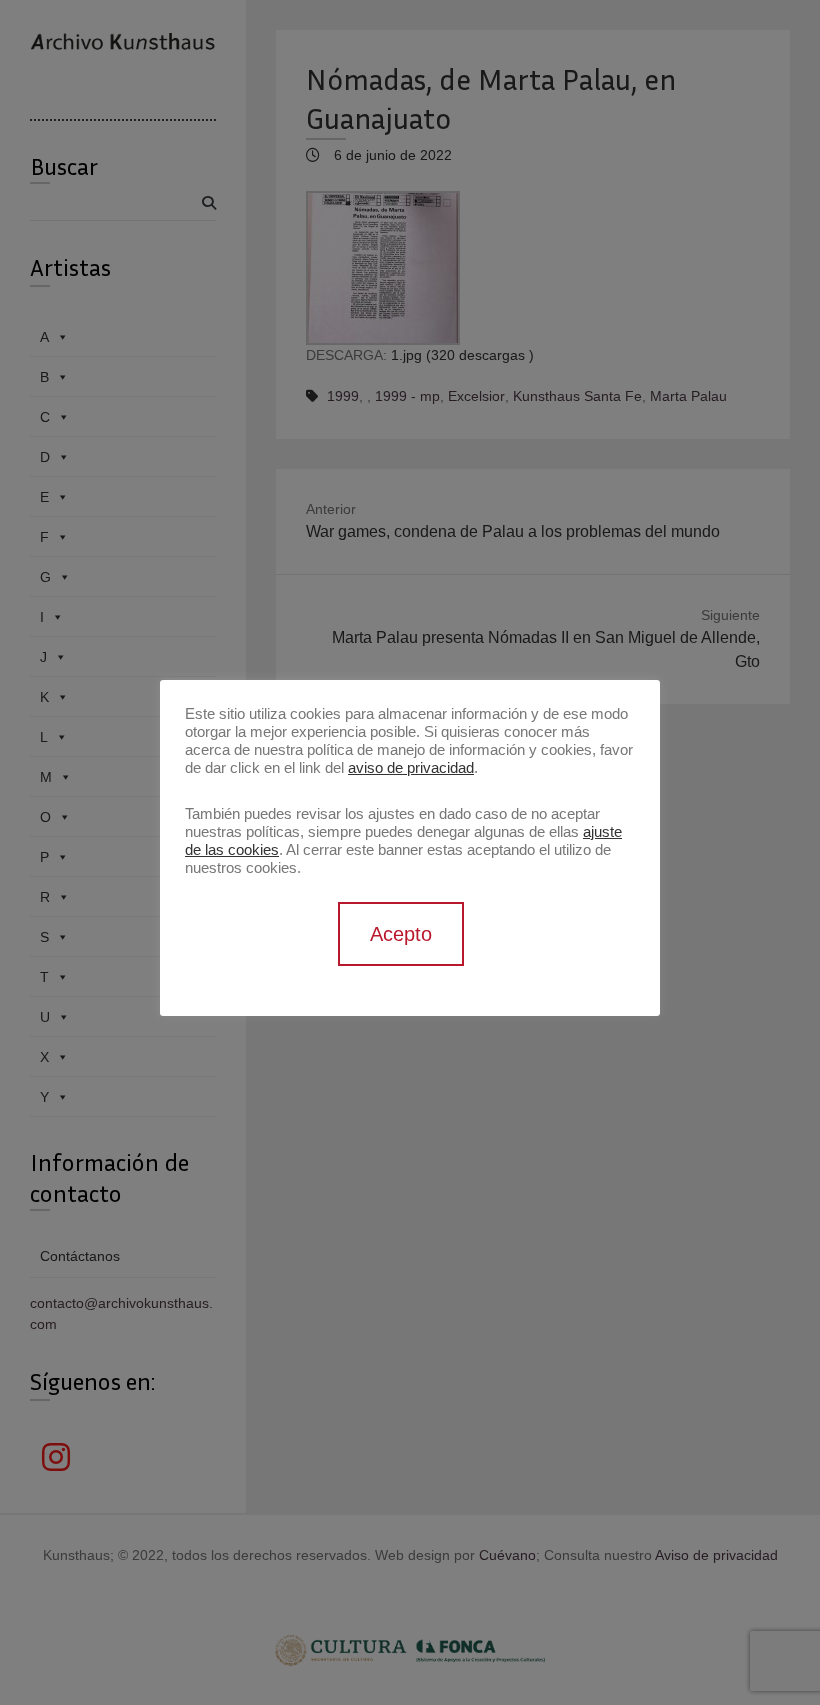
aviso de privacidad (411, 768)
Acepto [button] (401, 934)
